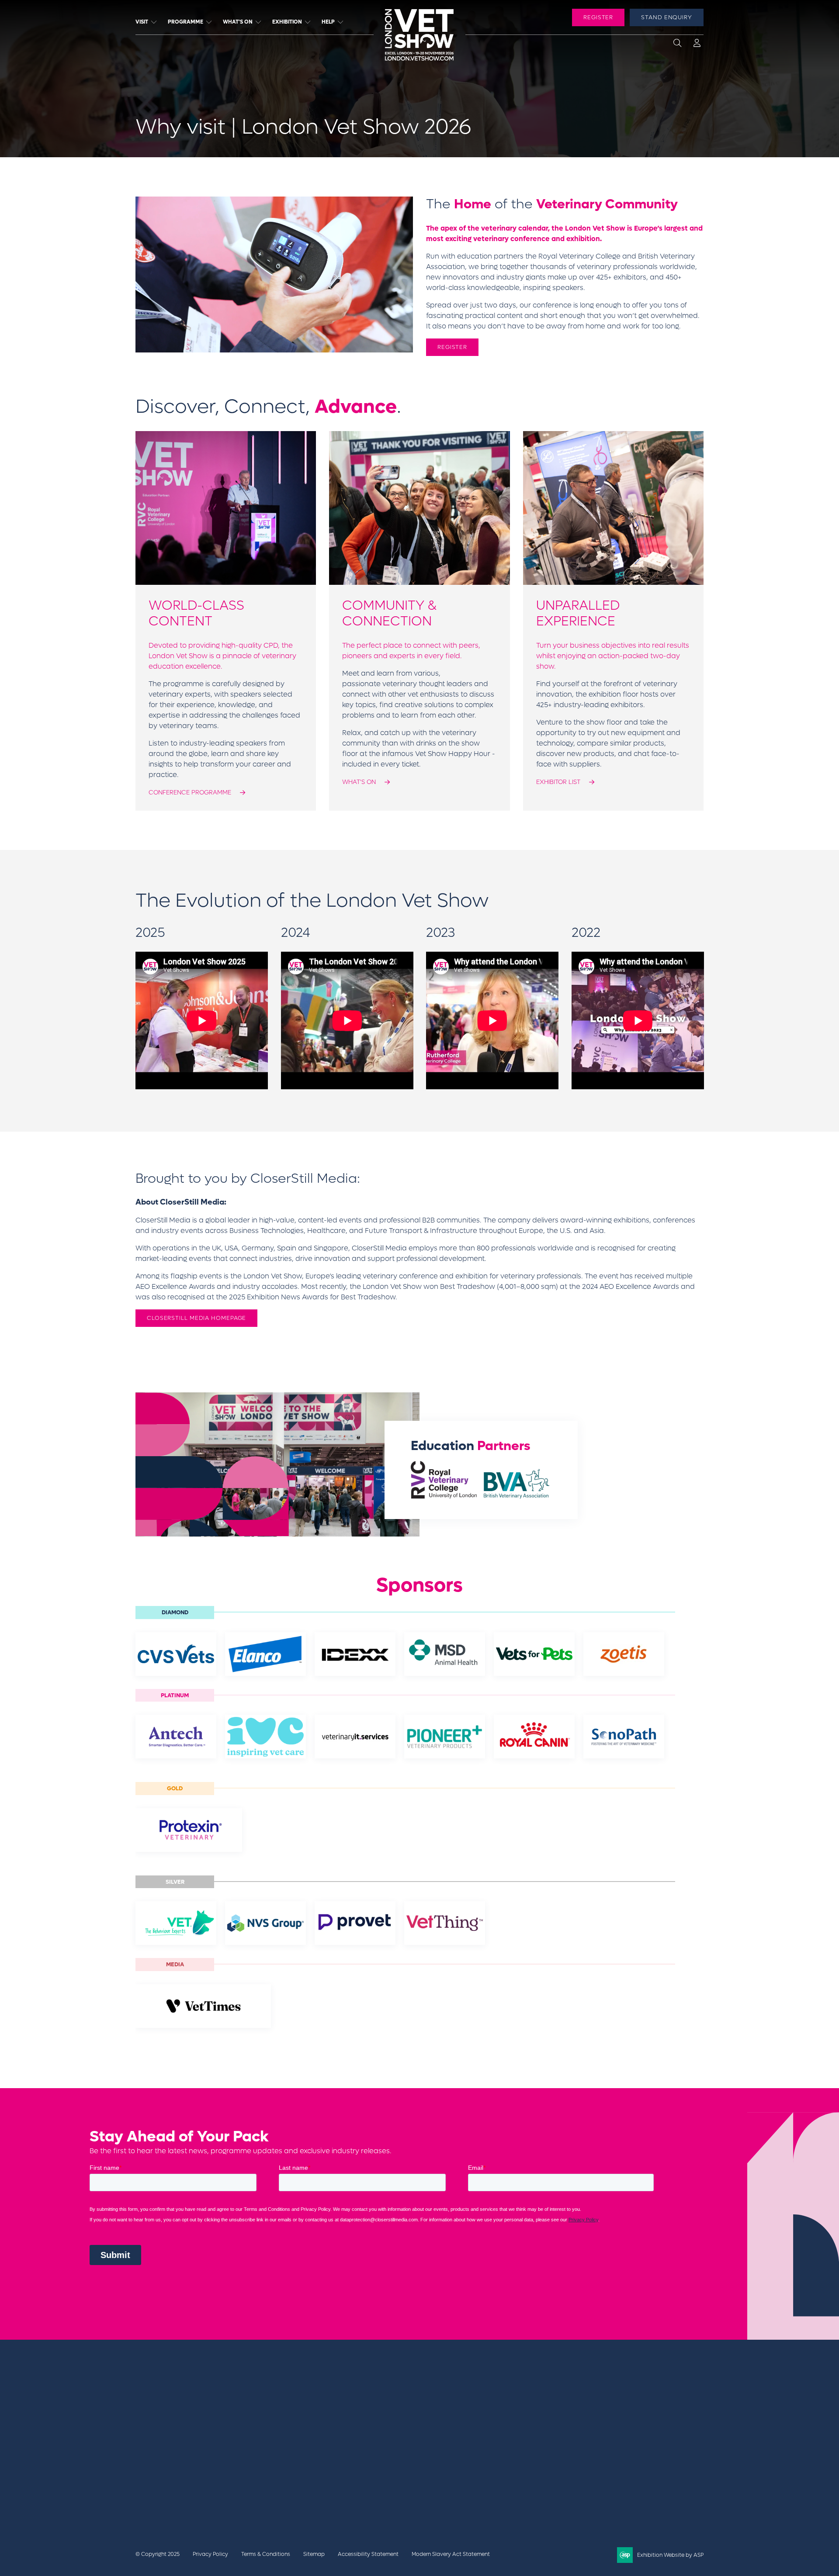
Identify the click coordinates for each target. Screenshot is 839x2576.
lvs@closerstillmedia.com (600, 2395)
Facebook (570, 2447)
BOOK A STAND (486, 2395)
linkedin (614, 2447)
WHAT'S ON (359, 782)
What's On (238, 22)
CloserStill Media (206, 2461)
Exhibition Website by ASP (670, 2555)
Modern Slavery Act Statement (451, 2554)
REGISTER (598, 17)
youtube (635, 2447)
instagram (657, 2447)
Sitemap (314, 2554)
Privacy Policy (210, 2554)
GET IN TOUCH (593, 2415)
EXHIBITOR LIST (558, 782)
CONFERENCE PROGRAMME (190, 792)
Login (697, 45)
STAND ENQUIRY (667, 17)
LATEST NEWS (484, 2405)
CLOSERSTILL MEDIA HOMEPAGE (196, 1318)
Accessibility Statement (368, 2554)
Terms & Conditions (266, 2554)
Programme (185, 22)
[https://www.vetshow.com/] (186, 2445)
